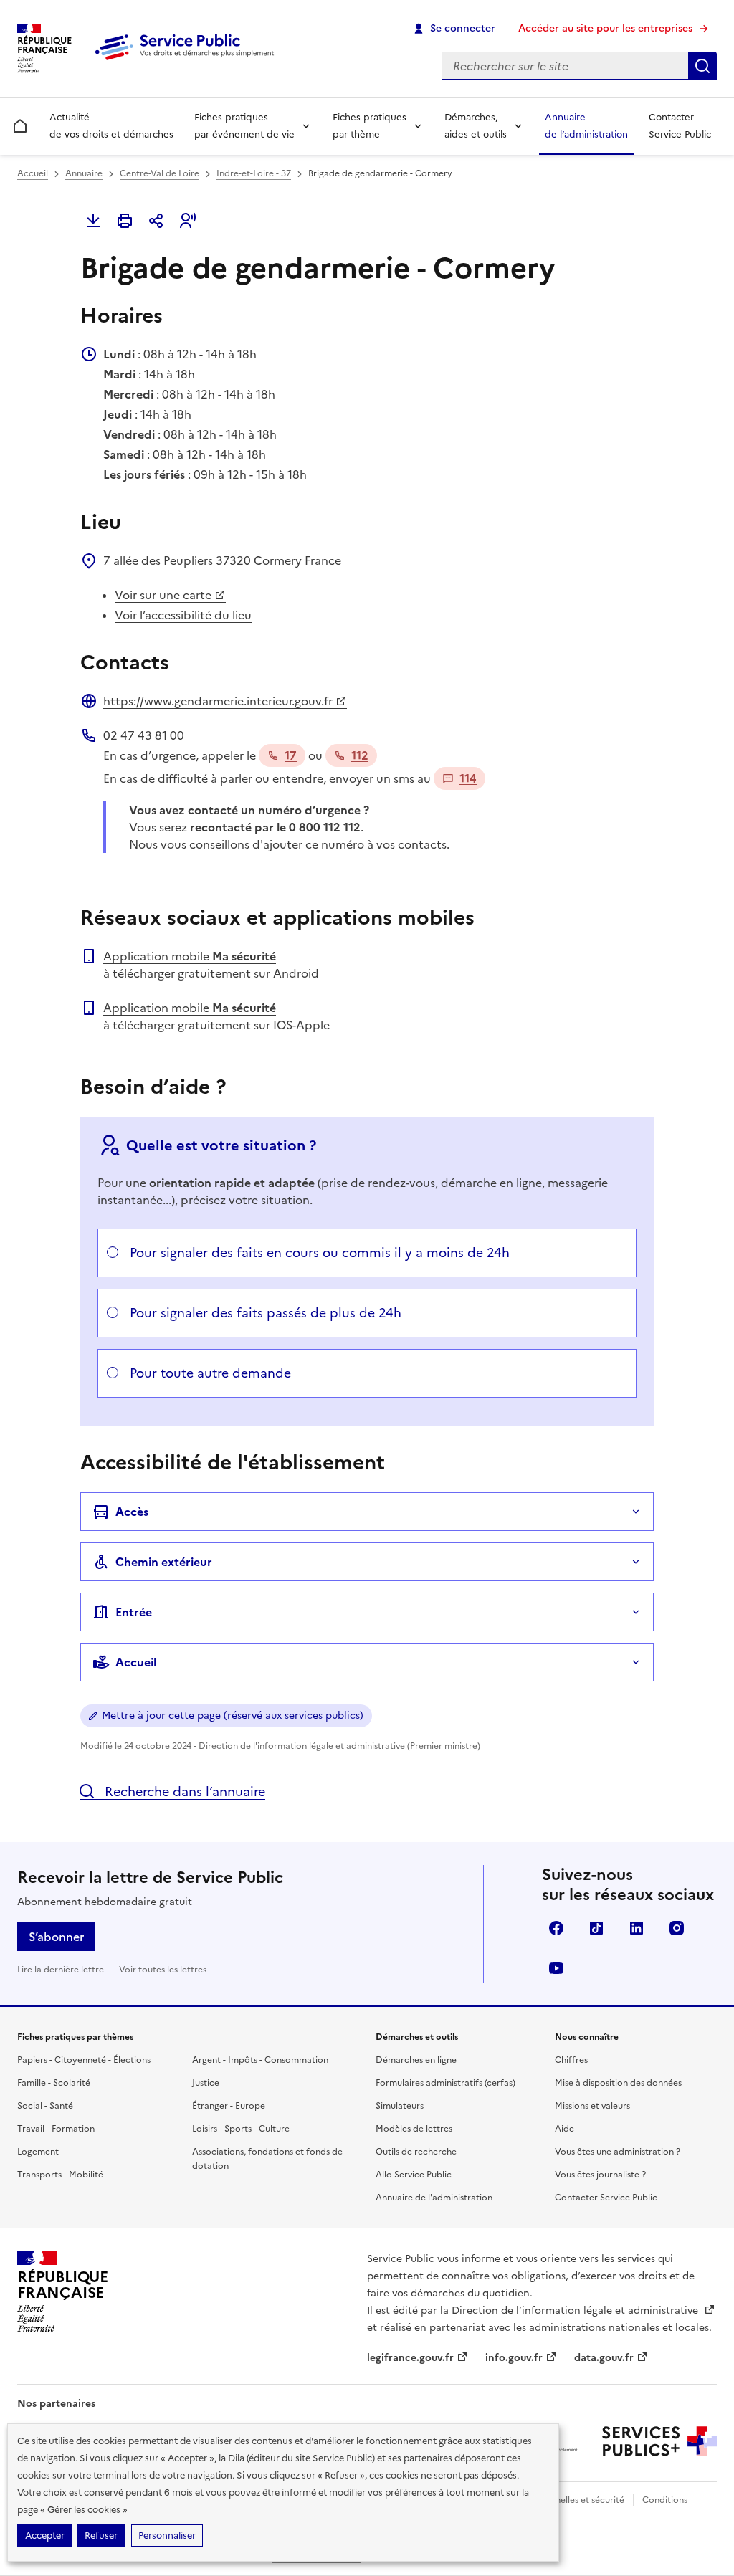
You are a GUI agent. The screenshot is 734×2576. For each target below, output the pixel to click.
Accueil (33, 173)
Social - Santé (45, 2106)
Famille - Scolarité (54, 2083)
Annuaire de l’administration (586, 126)
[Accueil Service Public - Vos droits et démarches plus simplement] (188, 61)
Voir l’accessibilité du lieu (183, 615)
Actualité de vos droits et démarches (111, 126)
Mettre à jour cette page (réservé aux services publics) (233, 1716)
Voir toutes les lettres (163, 1970)
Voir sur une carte (163, 595)
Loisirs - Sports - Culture (241, 2129)
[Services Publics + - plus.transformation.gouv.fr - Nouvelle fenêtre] (659, 2441)
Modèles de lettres (414, 2129)
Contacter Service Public (680, 126)
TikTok (596, 1928)
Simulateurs (400, 2106)
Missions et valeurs (592, 2106)
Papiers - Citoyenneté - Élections (84, 2060)
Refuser (101, 2536)
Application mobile (190, 956)
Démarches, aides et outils (476, 126)
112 (360, 755)
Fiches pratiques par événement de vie (244, 126)
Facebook (556, 1928)
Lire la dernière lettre (61, 1970)
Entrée (134, 1612)
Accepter (45, 2536)
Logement (38, 2152)
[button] (188, 221)
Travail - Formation (56, 2129)
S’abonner (56, 1937)
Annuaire (84, 173)
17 (291, 755)
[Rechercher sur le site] (702, 66)
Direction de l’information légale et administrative (576, 2310)
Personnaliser (167, 2536)
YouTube (556, 1968)
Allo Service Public (414, 2175)
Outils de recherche (416, 2152)
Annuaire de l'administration (434, 2198)
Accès (132, 1512)
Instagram (677, 1928)
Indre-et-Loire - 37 (254, 173)
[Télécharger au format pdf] (93, 221)
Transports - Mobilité (60, 2175)
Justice (206, 2083)
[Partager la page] (156, 221)
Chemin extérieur (164, 1562)
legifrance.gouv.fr (410, 2358)
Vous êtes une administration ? (618, 2152)
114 (468, 778)
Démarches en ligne (416, 2060)
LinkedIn (637, 1928)
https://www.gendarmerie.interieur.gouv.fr (218, 701)
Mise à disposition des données (618, 2083)
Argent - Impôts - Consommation (260, 2060)
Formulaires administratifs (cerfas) (445, 2083)
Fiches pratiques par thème (370, 126)
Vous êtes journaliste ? (600, 2175)
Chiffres (571, 2060)
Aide (564, 2129)
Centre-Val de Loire (159, 173)
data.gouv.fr (604, 2358)
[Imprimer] (125, 221)
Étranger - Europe (229, 2106)
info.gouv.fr (514, 2358)
